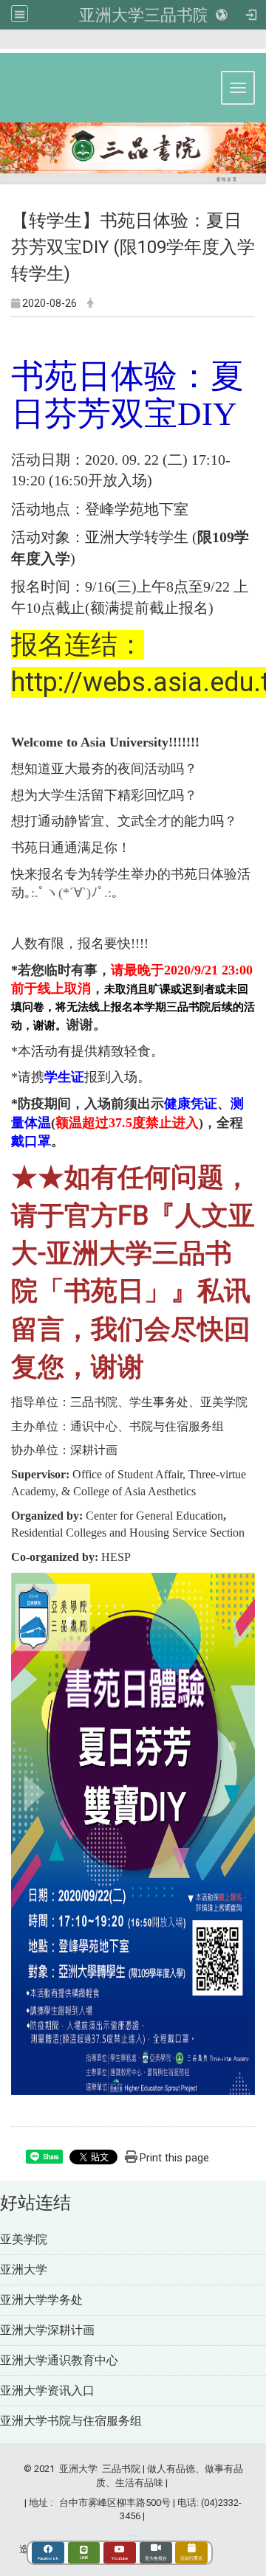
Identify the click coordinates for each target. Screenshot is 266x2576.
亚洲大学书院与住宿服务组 (71, 2421)
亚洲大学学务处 (41, 2300)
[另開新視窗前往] (133, 2536)
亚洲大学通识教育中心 (59, 2360)
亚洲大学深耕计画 (47, 2330)
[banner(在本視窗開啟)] (133, 155)
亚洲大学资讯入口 (47, 2390)
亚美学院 (24, 2239)
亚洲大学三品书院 (144, 15)
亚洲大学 (24, 2269)
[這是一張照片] (133, 1834)
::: (251, 45)
